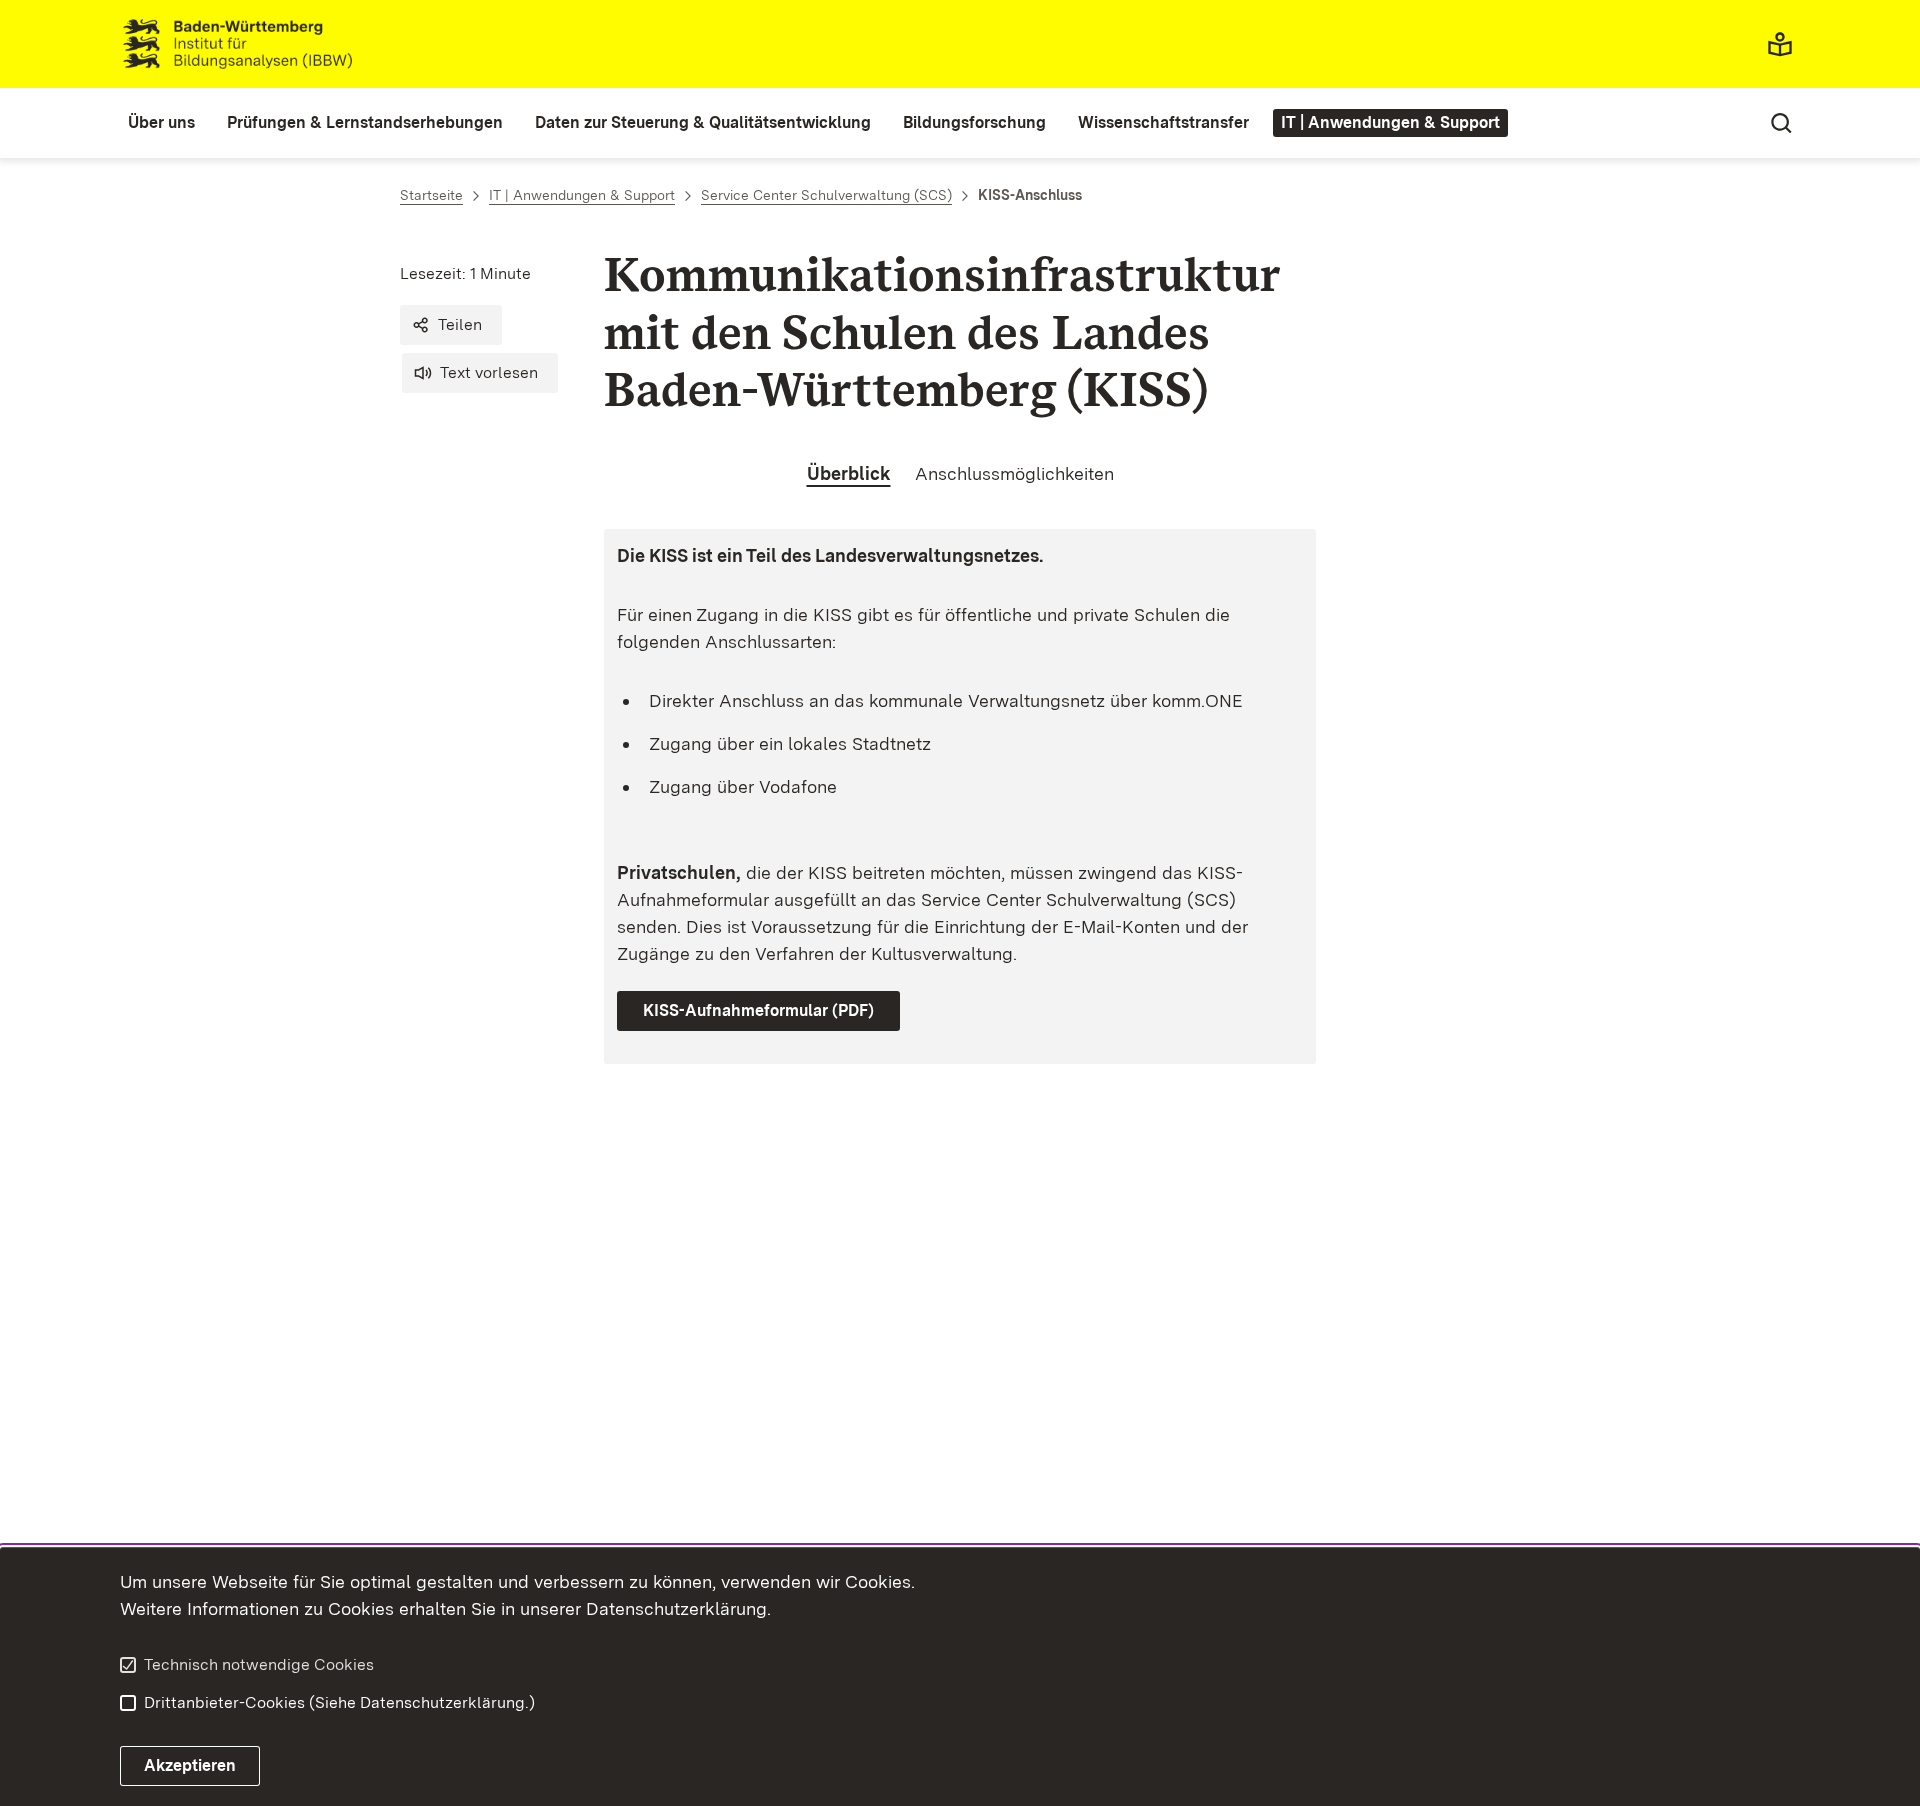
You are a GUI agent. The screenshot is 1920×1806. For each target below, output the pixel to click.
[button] (451, 325)
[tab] (849, 474)
